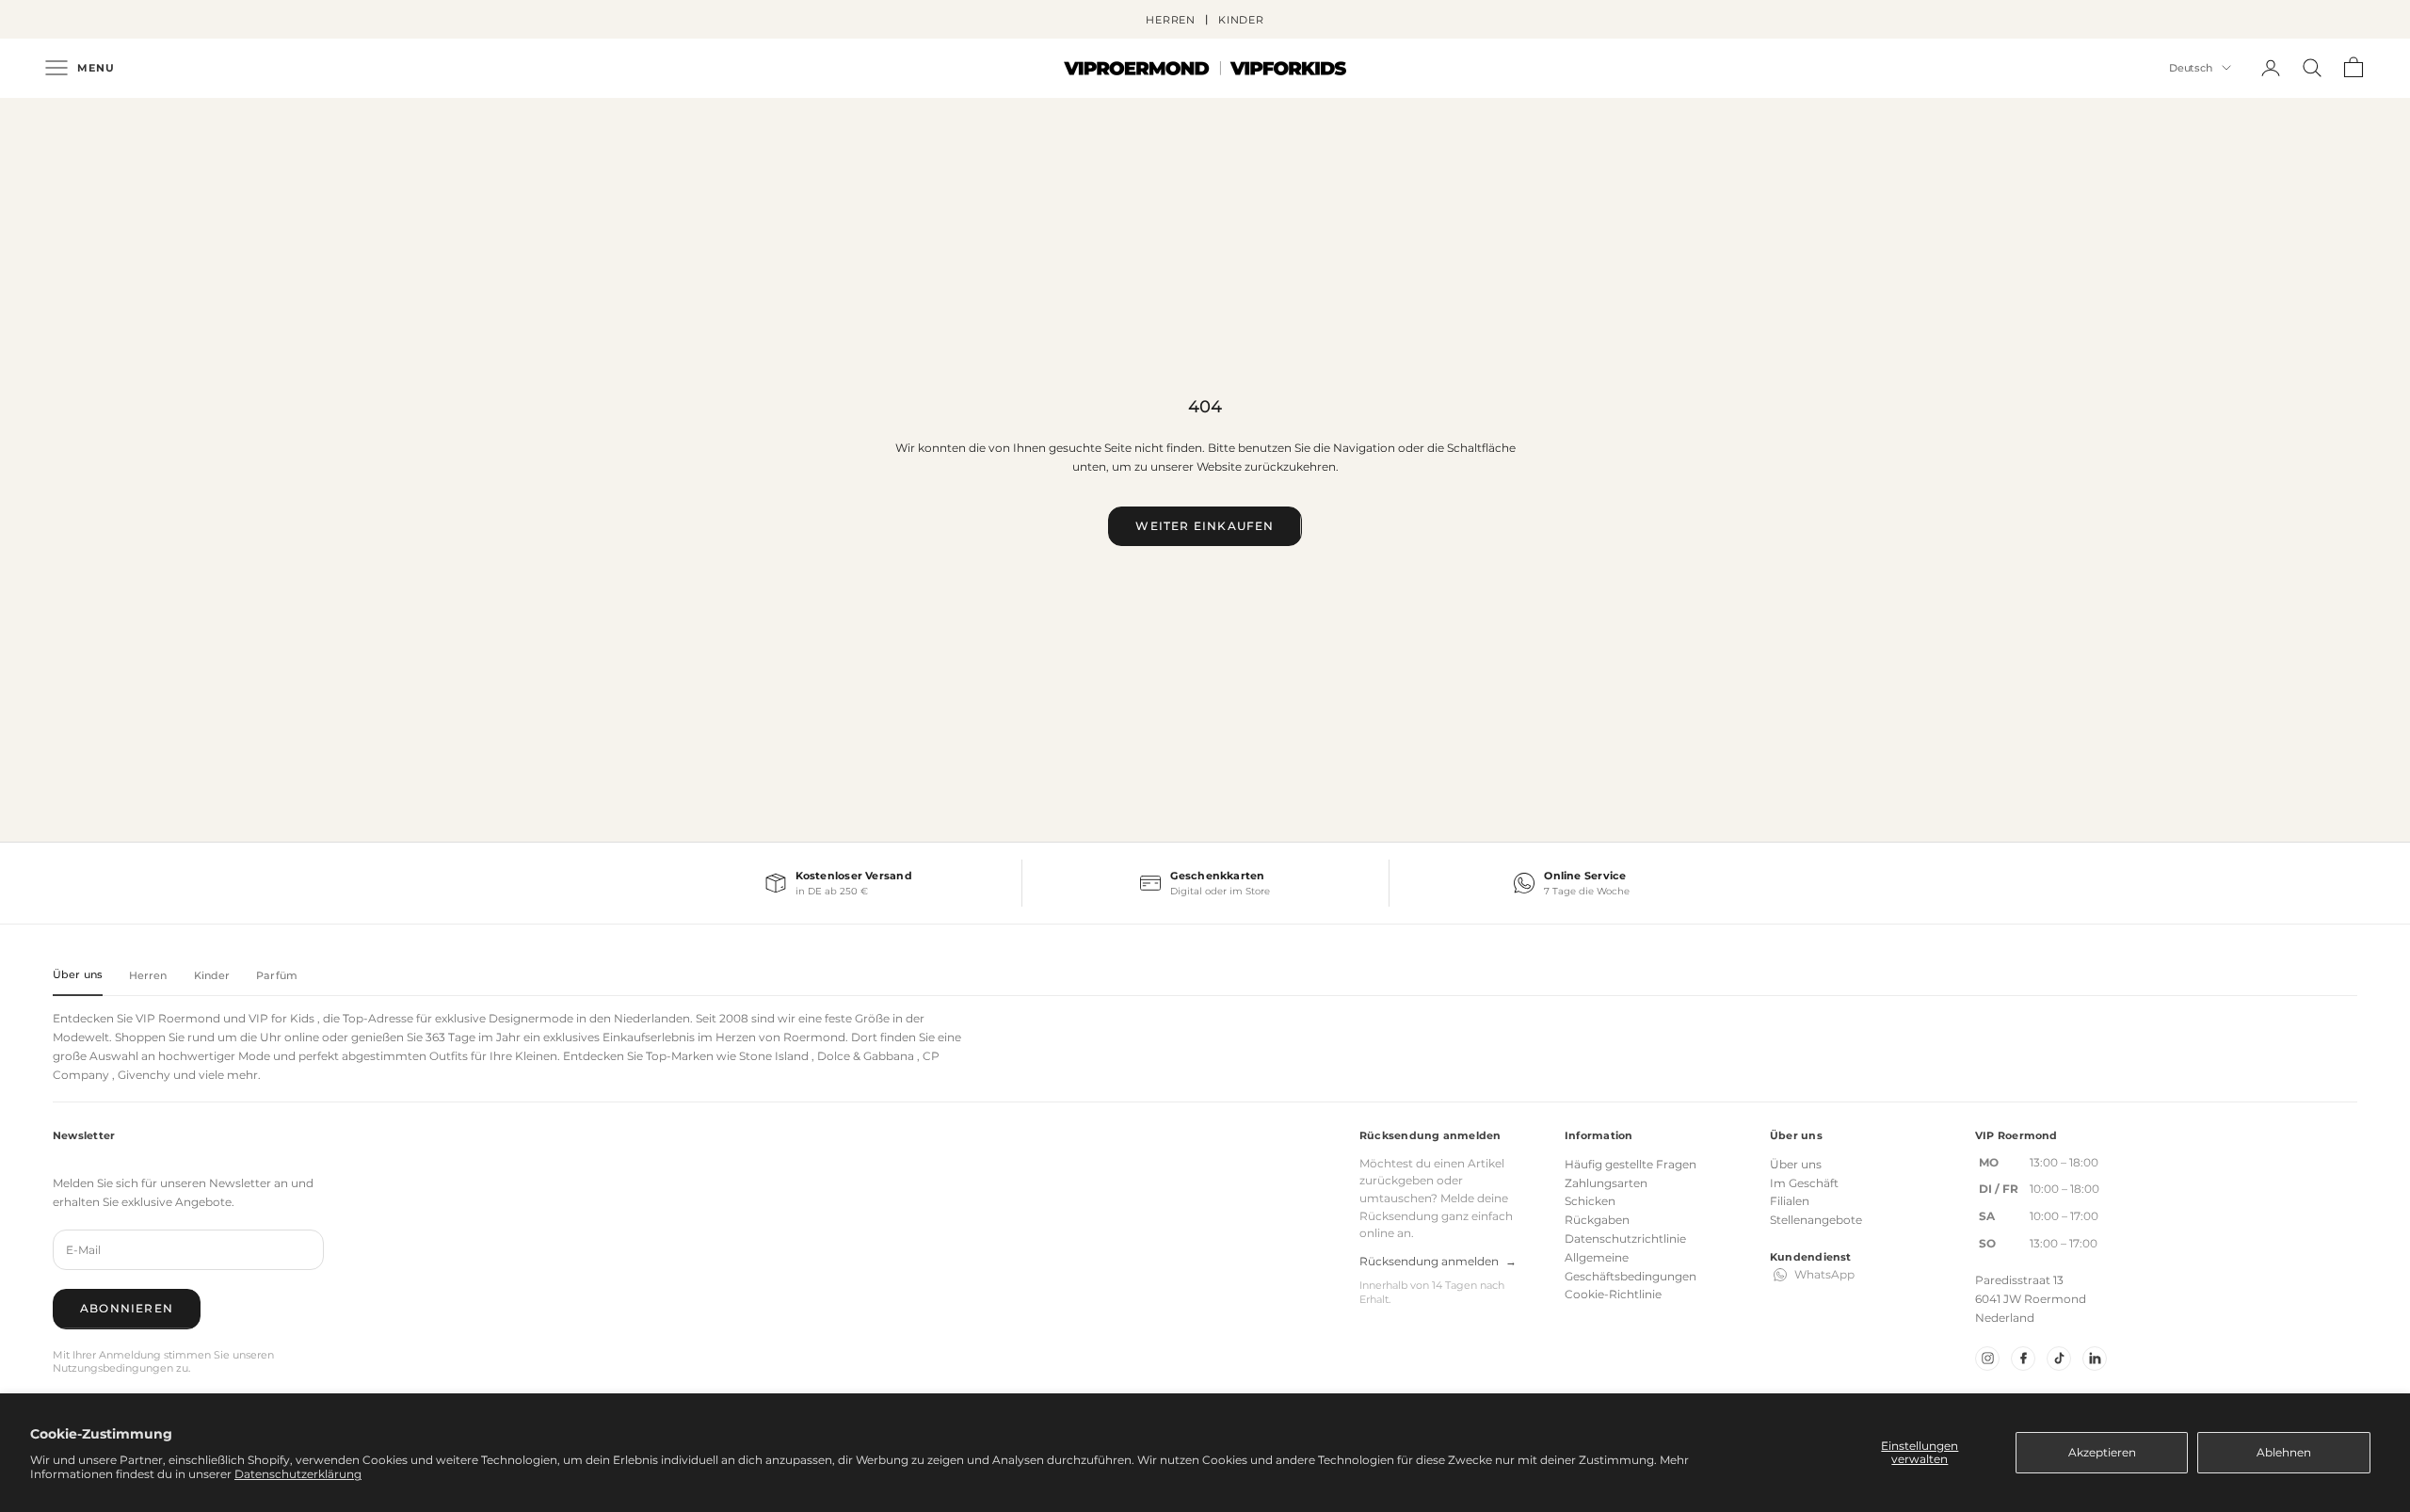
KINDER (1241, 20)
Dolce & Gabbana (866, 1056)
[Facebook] (2023, 1359)
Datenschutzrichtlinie (1625, 1239)
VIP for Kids (281, 1018)
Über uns (1796, 1164)
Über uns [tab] (78, 974)
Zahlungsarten (1606, 1183)
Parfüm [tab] (277, 975)
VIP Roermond (178, 1018)
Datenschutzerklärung (298, 1474)
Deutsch (2191, 68)
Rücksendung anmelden (1438, 1261)
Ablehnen (2284, 1452)
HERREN (1171, 20)
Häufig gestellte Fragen (1631, 1164)
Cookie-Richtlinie (1613, 1294)
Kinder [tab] (212, 975)
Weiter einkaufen (1205, 526)
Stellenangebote (1816, 1220)
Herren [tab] (148, 975)
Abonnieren (127, 1308)
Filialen (1790, 1201)
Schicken (1590, 1201)
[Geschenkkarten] (1205, 883)
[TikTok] (2059, 1359)
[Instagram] (1987, 1359)
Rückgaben (1597, 1220)
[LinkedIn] (2095, 1359)
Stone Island (774, 1056)
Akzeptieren (2102, 1452)
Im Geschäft (1804, 1183)
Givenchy (144, 1075)
